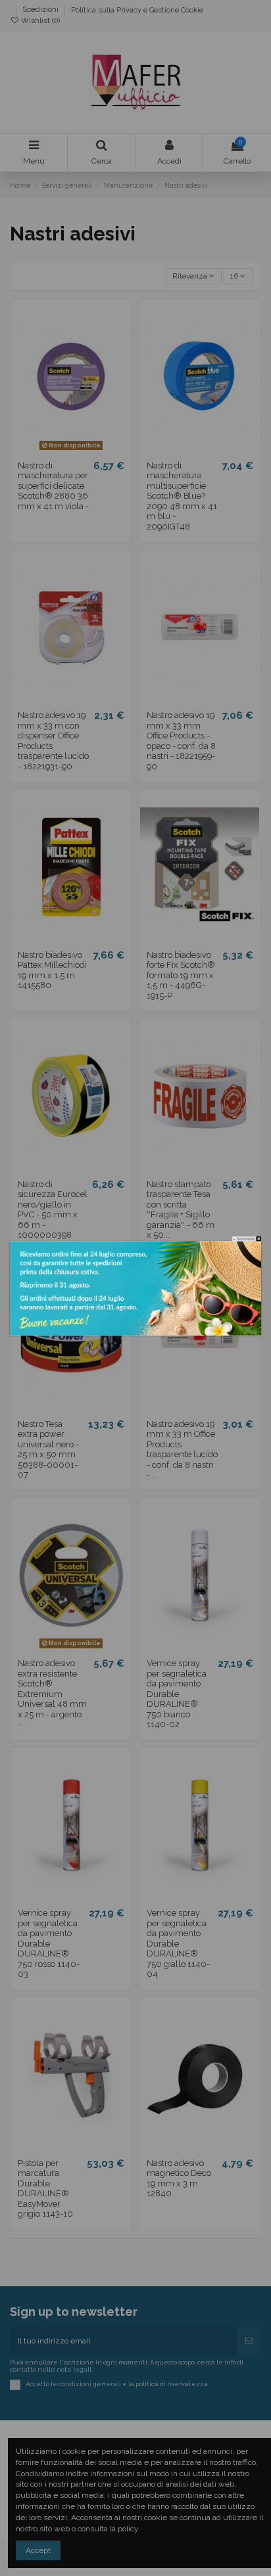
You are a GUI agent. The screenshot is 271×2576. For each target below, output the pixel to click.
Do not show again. (246, 1239)
